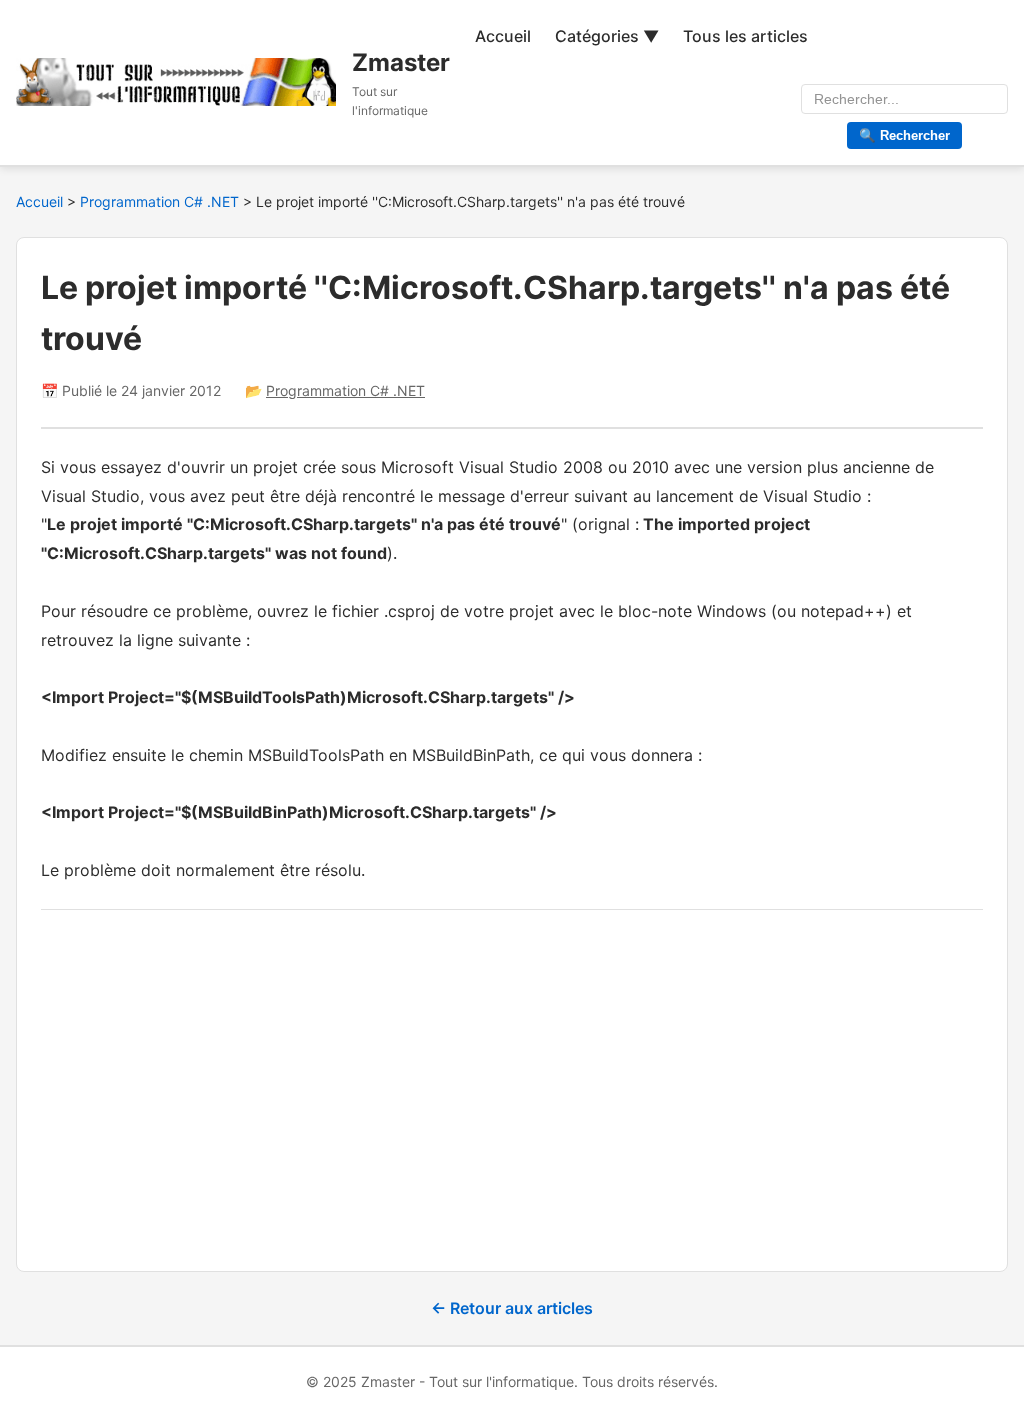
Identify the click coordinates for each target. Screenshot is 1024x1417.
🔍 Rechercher (904, 135)
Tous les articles (745, 36)
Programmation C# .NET (161, 201)
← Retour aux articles (512, 1308)
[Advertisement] (512, 1074)
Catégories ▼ (607, 36)
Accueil (503, 36)
